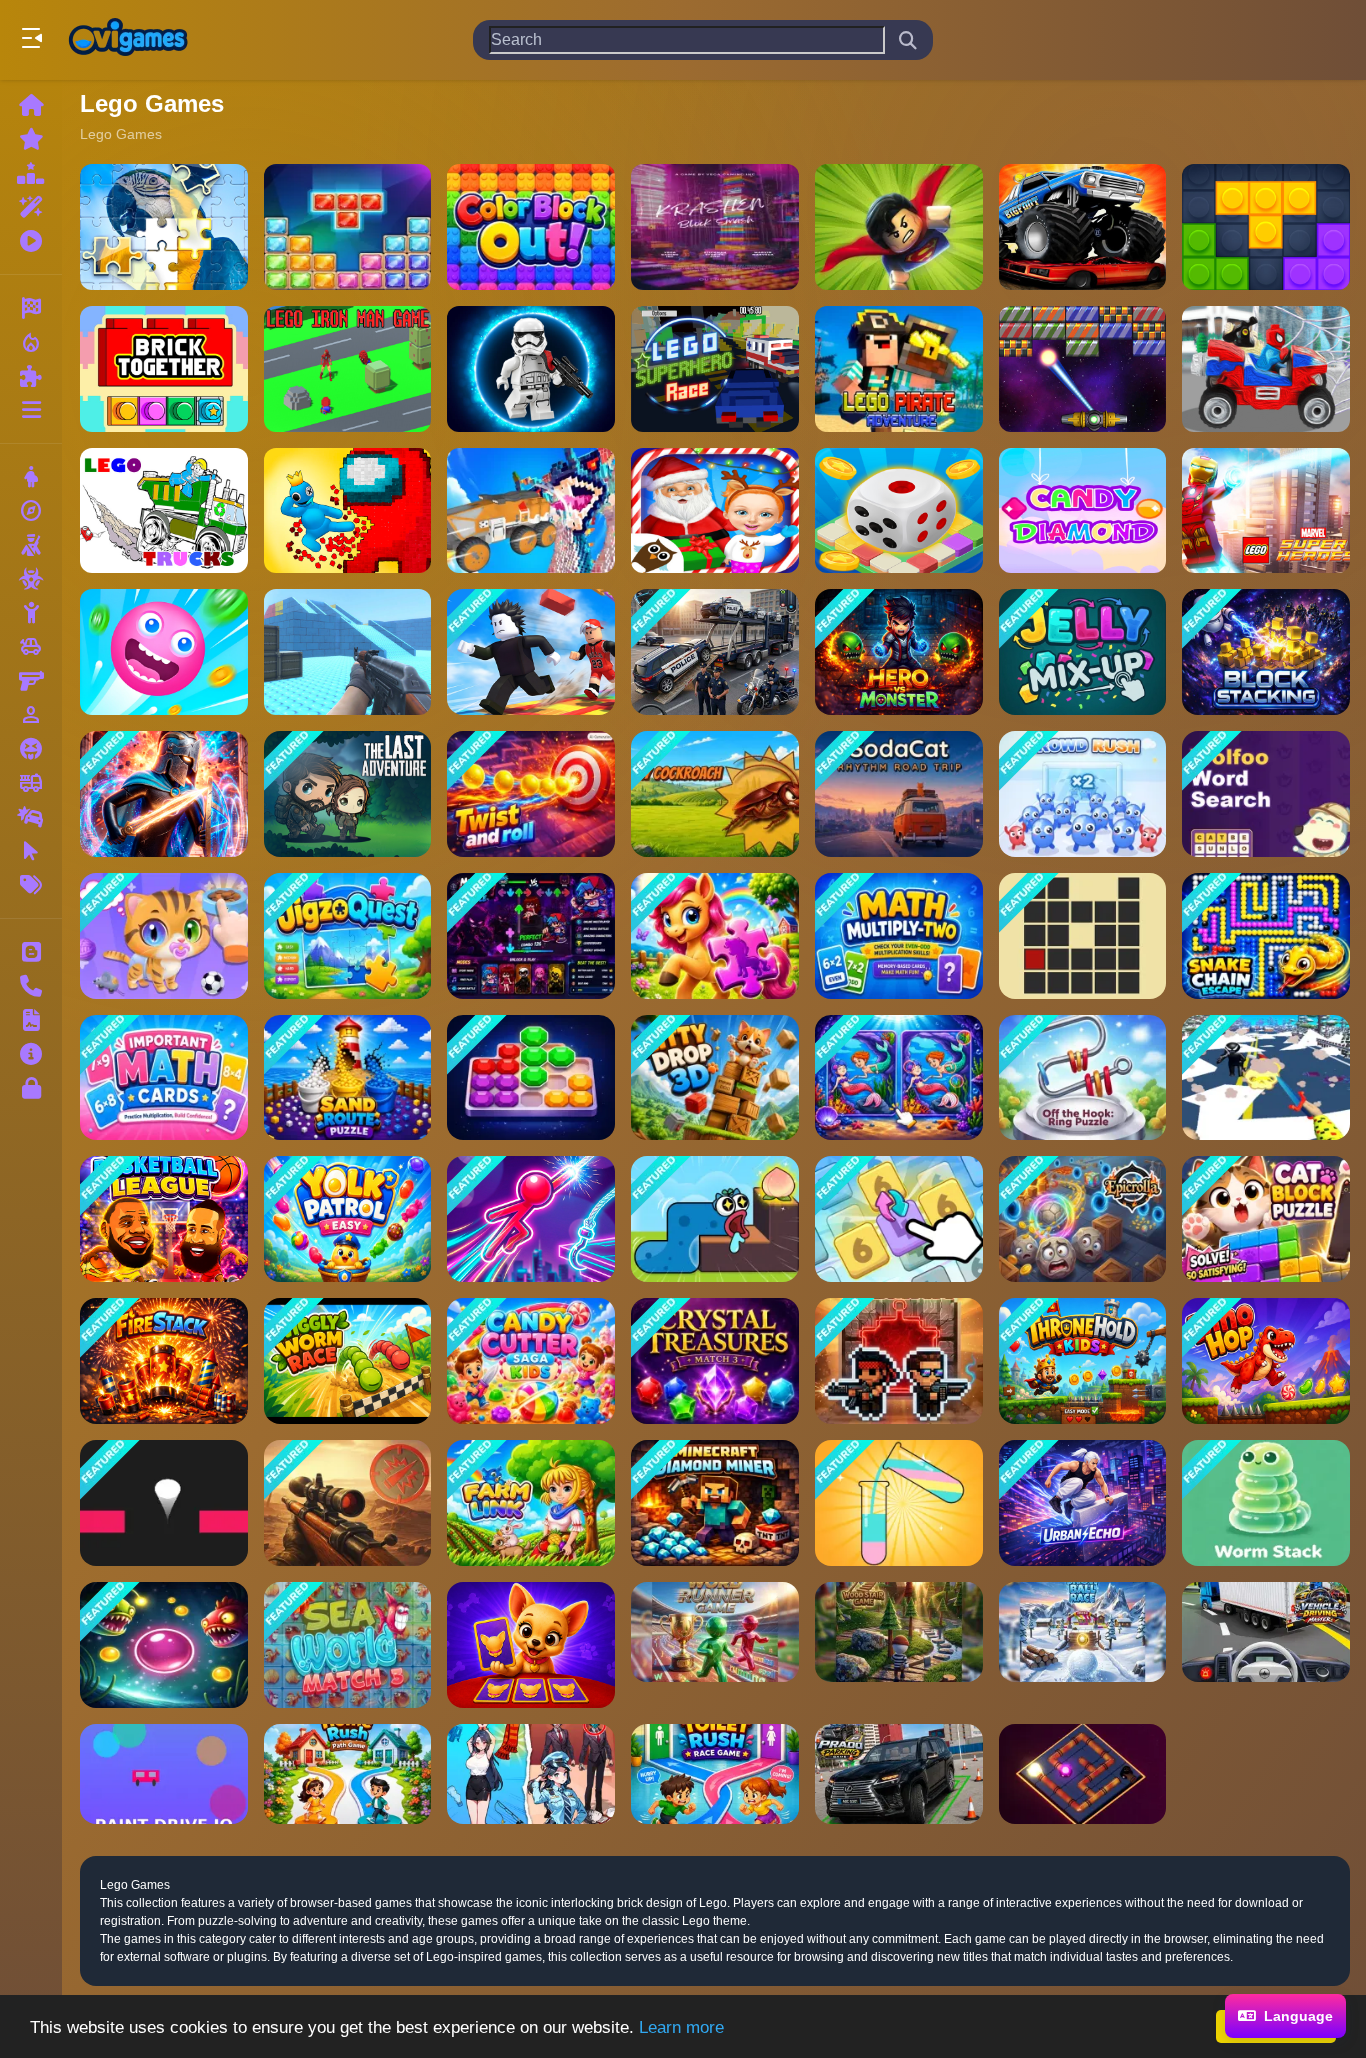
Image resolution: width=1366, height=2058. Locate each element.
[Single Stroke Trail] (1083, 936)
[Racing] (31, 308)
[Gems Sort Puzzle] (531, 1078)
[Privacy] (31, 1088)
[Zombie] (31, 579)
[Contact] (31, 986)
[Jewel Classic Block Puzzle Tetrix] (348, 227)
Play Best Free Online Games (128, 40)
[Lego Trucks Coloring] (164, 511)
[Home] (31, 105)
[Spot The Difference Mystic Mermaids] (899, 1078)
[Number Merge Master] (899, 1219)
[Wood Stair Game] (899, 1645)
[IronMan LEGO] (348, 369)
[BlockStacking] (1266, 652)
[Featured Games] (31, 207)
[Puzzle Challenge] (164, 227)
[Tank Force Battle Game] (348, 1503)
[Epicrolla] (1083, 1219)
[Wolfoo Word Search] (1266, 794)
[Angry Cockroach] (715, 794)
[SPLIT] (164, 1645)
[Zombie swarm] (899, 1361)
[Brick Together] (164, 369)
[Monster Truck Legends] (1083, 227)
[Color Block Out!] (531, 227)
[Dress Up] (31, 477)
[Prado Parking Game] (899, 1774)
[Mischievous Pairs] (531, 1645)
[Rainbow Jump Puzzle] (164, 1503)
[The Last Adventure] (348, 794)
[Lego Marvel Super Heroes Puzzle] (899, 227)
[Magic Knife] (1266, 1078)
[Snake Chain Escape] (1266, 936)
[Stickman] (31, 613)
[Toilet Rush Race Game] (715, 1774)
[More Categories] (31, 410)
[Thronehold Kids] (1083, 1361)
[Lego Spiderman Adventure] (1266, 369)
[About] (31, 1054)
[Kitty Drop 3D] (715, 1078)
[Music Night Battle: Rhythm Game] (531, 936)
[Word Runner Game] (715, 1645)
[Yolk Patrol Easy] (348, 1219)
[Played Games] (31, 241)
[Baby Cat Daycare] (164, 936)
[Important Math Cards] (164, 1078)
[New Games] (31, 139)
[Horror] (31, 749)
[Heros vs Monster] (899, 652)
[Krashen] (715, 227)
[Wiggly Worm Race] (348, 1361)
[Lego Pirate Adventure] (899, 369)
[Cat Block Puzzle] (1266, 1219)
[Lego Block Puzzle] (1266, 227)
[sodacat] (899, 794)
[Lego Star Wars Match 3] (531, 369)
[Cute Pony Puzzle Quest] (715, 936)
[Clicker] (31, 851)
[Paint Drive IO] (164, 1774)
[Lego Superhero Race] (715, 369)
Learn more (681, 2027)
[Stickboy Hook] (531, 1219)
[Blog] (31, 952)
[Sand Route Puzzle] (348, 1078)
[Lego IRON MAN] (1266, 511)
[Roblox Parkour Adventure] (531, 652)
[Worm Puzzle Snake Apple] (715, 1219)
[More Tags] (31, 885)
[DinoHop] (1266, 1361)
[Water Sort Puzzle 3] (899, 1503)
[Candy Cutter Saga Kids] (531, 1361)
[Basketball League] (164, 1219)
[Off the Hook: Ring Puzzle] (1083, 1078)
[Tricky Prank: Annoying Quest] (531, 1774)
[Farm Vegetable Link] (531, 1503)
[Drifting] (31, 817)
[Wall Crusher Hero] (348, 511)
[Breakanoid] (1083, 369)
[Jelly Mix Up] (1083, 652)
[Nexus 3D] (1083, 1774)
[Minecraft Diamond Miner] (715, 1503)
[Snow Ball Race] (1083, 1645)
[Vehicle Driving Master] (1266, 1645)
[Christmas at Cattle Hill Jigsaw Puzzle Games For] (715, 511)
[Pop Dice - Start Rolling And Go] (899, 511)
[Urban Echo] (1083, 1503)
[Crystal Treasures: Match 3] (715, 1361)
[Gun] (31, 681)
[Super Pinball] (164, 652)
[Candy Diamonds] (1083, 511)
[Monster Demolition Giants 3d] (531, 511)
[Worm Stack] (1266, 1503)
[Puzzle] (31, 376)
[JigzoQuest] (348, 936)
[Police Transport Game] (715, 652)
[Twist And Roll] (531, 794)
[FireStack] (164, 1361)
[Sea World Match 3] (348, 1645)
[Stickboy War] (164, 794)
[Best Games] (31, 173)
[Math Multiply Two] (899, 936)
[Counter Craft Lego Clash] (348, 652)
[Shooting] (31, 545)
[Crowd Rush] (1083, 794)
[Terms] (31, 1020)
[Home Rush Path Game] (348, 1774)
